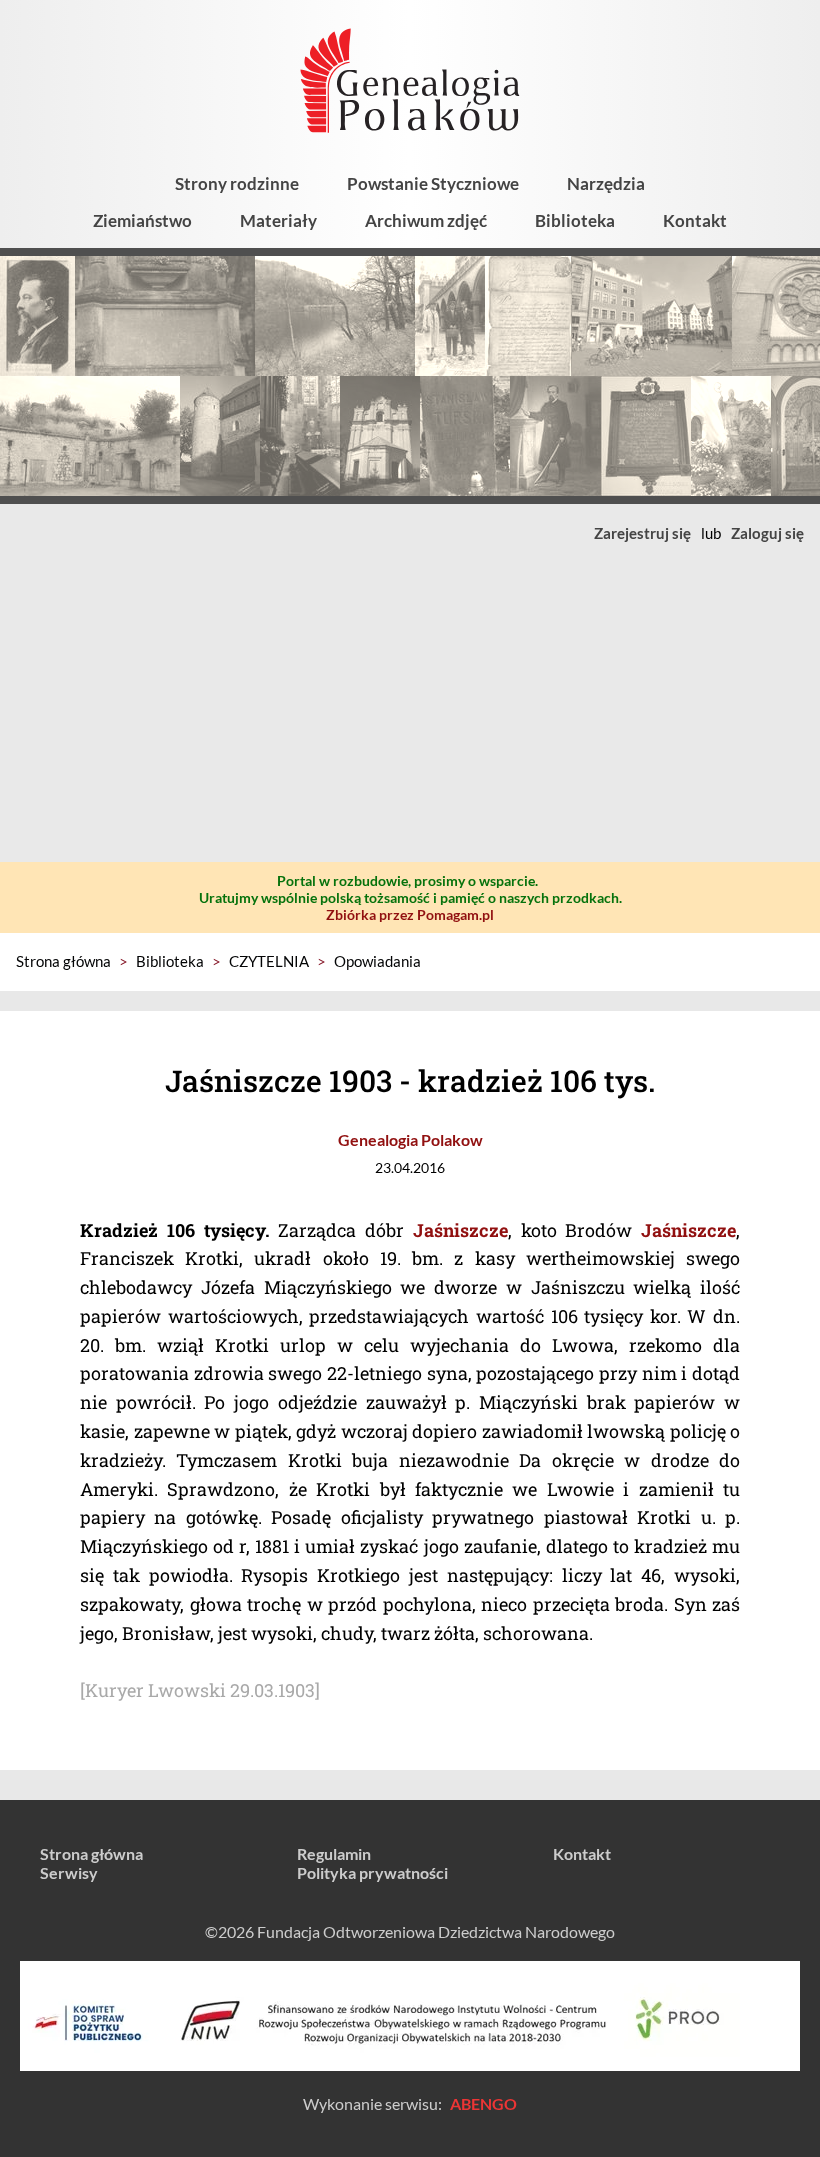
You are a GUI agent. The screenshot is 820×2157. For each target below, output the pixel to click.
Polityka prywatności (372, 1872)
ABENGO (483, 2103)
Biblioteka (575, 220)
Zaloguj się (767, 533)
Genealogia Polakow (410, 1139)
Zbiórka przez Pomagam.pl (410, 914)
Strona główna (63, 961)
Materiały (278, 220)
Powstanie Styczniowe (433, 183)
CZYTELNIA (269, 961)
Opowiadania (377, 961)
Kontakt (695, 220)
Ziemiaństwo (142, 220)
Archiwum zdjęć (426, 220)
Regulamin (334, 1853)
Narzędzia (606, 183)
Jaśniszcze (460, 1230)
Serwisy (69, 1872)
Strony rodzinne (237, 183)
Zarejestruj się (642, 533)
